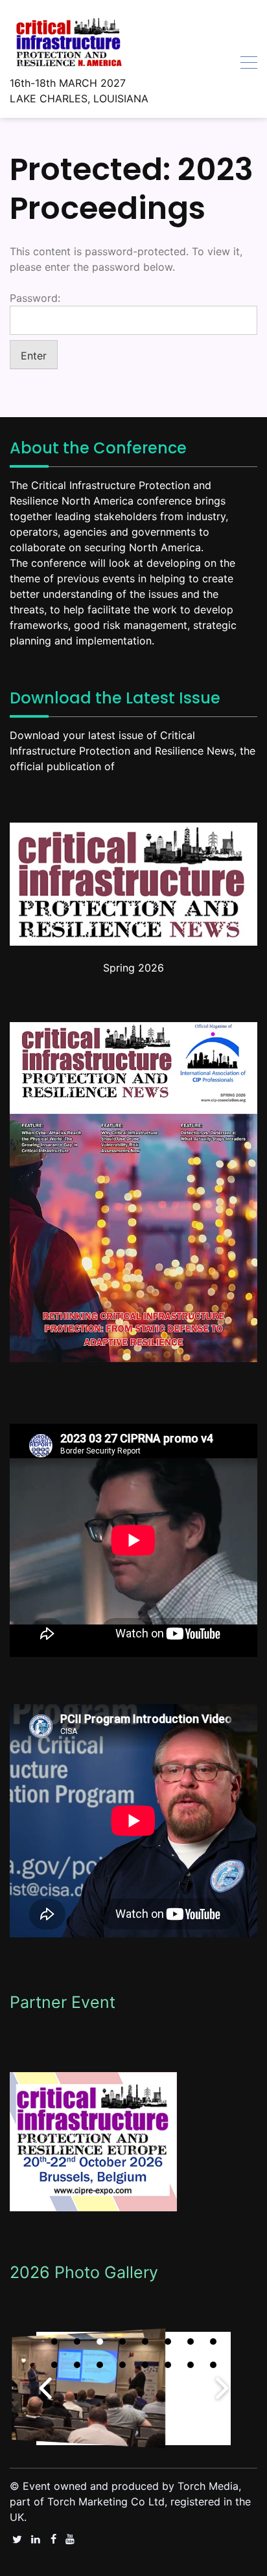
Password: (35, 298)
